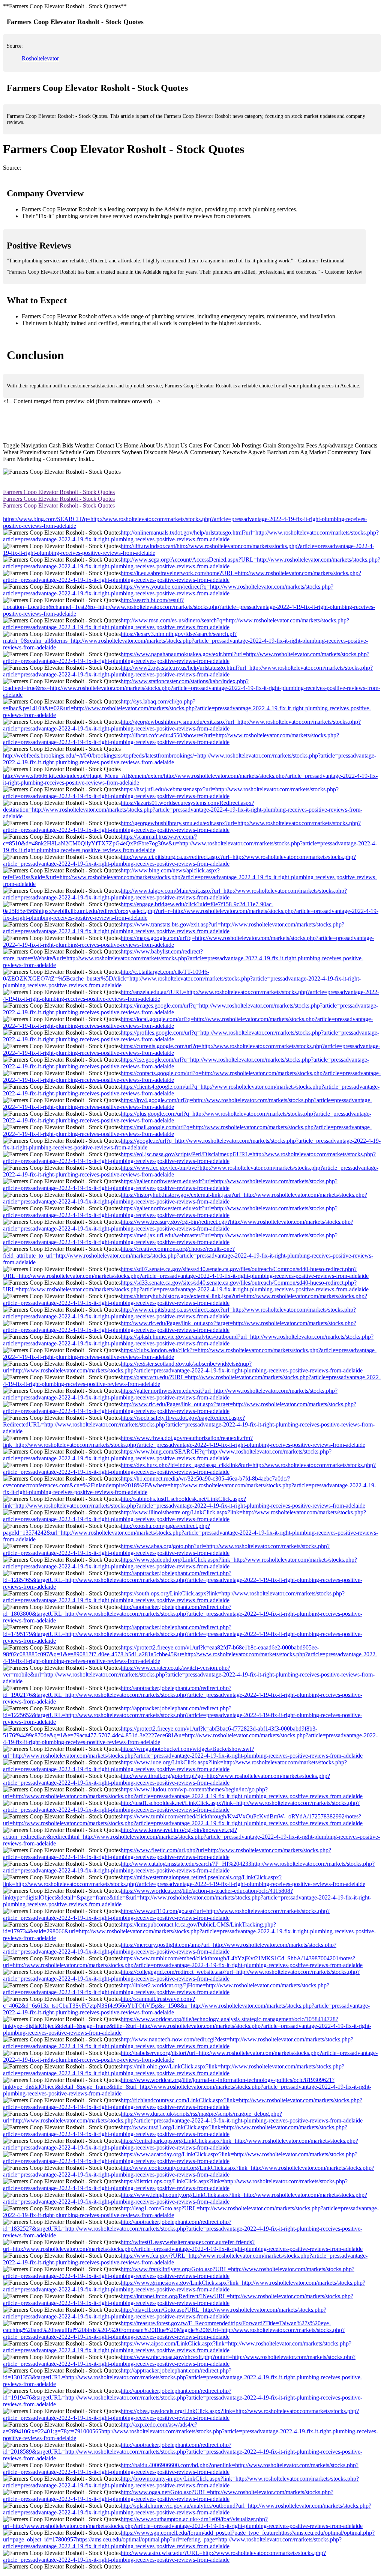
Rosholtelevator (40, 58)
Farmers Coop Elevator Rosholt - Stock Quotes (59, 492)
